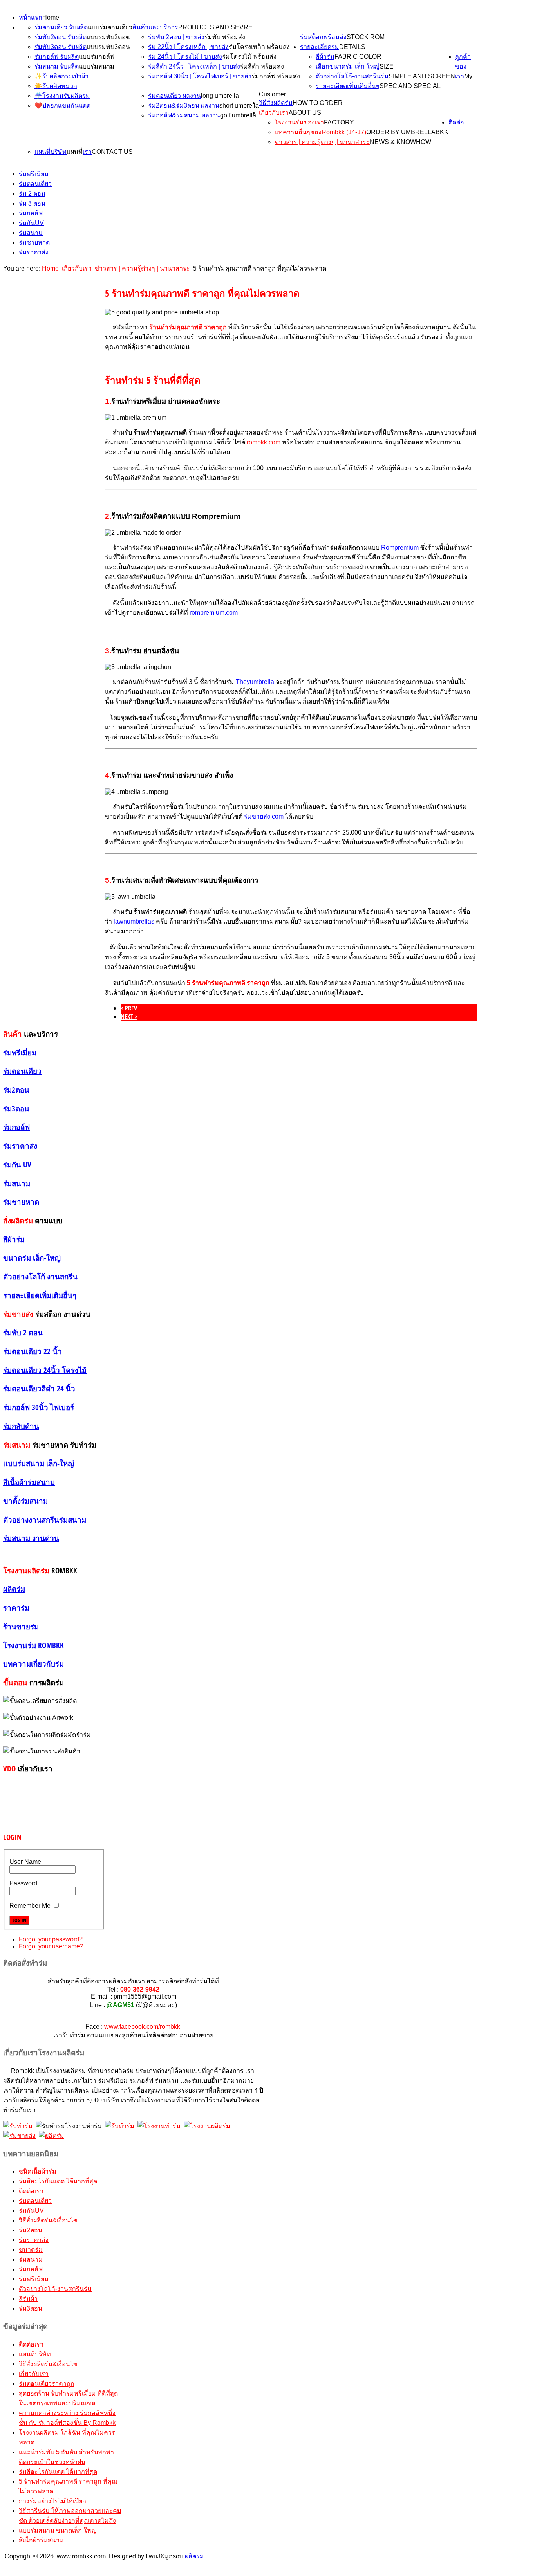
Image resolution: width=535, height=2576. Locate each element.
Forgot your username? (51, 1946)
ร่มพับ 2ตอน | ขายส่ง (176, 37)
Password (23, 1883)
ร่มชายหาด (34, 243)
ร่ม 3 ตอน (32, 203)
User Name (25, 1862)
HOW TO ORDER (318, 103)
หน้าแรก (31, 17)
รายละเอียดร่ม (320, 47)
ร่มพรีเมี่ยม (34, 174)
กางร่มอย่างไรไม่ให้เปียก (52, 2501)
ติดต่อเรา (31, 2191)
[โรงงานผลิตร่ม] (207, 2126)
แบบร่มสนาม (97, 66)
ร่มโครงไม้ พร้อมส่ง (249, 57)
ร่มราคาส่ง (34, 252)
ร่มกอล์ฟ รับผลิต (57, 57)
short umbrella (239, 106)
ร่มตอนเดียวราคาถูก (47, 2384)
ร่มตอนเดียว (35, 184)
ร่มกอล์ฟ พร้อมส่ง (276, 76)
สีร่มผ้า (28, 2299)
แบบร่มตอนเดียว (110, 27)
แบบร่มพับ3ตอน (108, 47)
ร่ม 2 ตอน (32, 194)
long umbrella (220, 96)
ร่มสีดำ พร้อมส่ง (262, 66)
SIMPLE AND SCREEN (422, 76)
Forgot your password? (51, 1939)
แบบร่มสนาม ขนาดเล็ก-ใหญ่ (58, 2530)
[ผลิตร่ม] (52, 2136)
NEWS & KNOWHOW (400, 142)
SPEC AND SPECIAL (410, 86)
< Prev (129, 1008)
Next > (129, 1017)
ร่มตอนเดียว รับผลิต (61, 27)
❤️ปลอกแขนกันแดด (62, 106)
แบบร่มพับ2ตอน (108, 37)
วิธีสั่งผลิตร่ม (276, 103)
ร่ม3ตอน (31, 2308)
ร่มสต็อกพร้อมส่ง (323, 37)
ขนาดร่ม (31, 2250)
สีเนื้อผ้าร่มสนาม (41, 2540)
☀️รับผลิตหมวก (56, 86)
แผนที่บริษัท (51, 152)
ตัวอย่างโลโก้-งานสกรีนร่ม (352, 76)
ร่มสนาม (31, 233)
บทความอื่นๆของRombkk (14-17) (320, 132)
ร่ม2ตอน (31, 2230)
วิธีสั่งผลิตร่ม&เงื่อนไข (48, 2220)
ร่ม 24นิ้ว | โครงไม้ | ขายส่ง (185, 57)
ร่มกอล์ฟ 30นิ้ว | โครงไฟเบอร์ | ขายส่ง (200, 76)
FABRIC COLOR (358, 57)
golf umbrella (238, 115)
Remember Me (30, 1906)
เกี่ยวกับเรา (274, 113)
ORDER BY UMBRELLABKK (407, 132)
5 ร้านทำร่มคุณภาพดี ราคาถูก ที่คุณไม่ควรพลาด (202, 293)
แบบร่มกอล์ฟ (97, 57)
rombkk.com (264, 442)
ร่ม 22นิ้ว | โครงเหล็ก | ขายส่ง (188, 47)
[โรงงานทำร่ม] (159, 2126)
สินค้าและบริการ (155, 27)
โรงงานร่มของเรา (299, 122)
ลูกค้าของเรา (463, 66)
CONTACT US (112, 152)
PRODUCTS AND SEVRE (215, 27)
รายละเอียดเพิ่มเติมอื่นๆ (348, 86)
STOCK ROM (366, 37)
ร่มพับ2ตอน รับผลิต (61, 37)
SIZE (387, 66)
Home (51, 17)
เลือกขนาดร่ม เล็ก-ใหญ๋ (348, 66)
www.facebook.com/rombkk (142, 2027)
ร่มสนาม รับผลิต (57, 66)
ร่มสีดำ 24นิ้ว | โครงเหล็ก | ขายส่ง (194, 66)
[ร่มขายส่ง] (19, 2136)
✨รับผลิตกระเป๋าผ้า (61, 76)
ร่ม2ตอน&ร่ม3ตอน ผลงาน (184, 106)
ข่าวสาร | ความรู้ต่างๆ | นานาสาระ (322, 142)
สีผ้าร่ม (325, 57)
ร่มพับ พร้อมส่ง (225, 37)
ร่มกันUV (31, 223)
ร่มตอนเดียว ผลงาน (174, 96)
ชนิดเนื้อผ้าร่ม (38, 2171)
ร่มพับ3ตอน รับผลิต (61, 47)
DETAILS (352, 47)
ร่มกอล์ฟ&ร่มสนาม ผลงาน (184, 115)
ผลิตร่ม (194, 2556)
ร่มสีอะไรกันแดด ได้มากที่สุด (58, 2181)
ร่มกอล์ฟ (31, 213)
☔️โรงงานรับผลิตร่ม (62, 96)
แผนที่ (75, 152)
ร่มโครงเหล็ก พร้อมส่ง (259, 47)
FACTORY (339, 122)
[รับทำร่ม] (18, 2126)
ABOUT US (305, 113)
